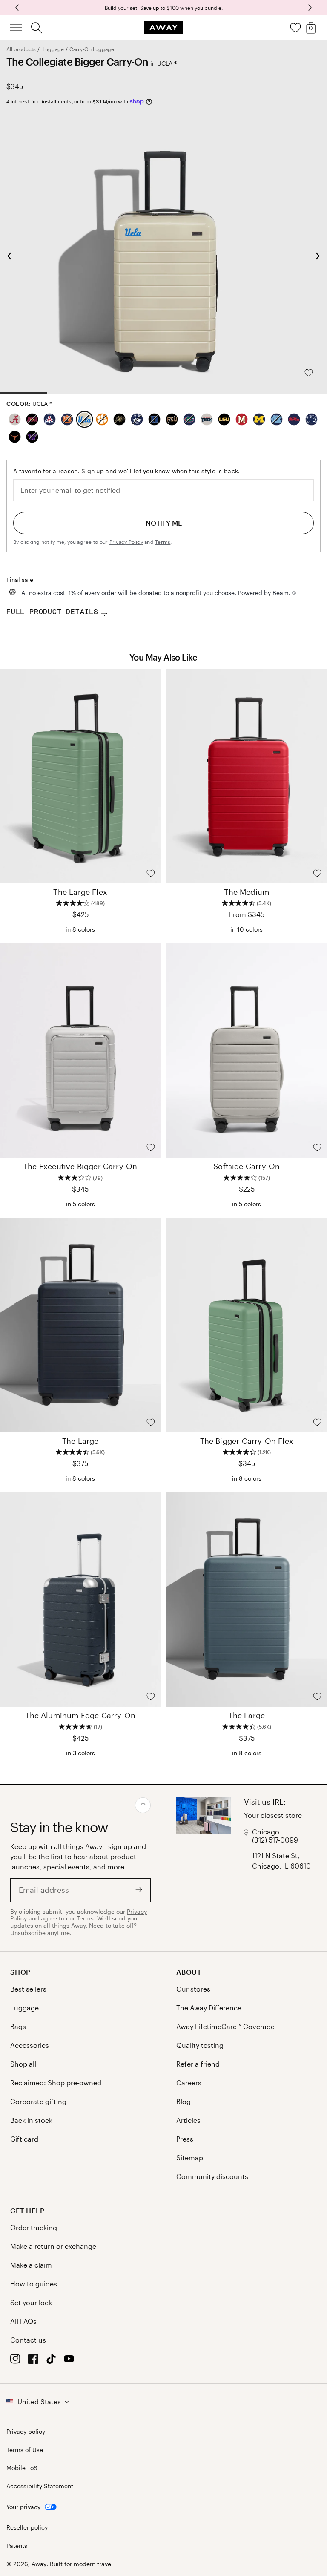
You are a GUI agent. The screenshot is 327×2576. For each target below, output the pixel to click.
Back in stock (31, 2120)
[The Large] (80, 1325)
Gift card (24, 2139)
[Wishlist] (295, 28)
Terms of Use (25, 2450)
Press (185, 2139)
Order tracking (34, 2227)
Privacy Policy (126, 542)
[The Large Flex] (80, 776)
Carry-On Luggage (92, 49)
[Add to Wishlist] (316, 373)
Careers (189, 2083)
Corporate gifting (38, 2101)
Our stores (193, 1989)
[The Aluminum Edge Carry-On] (80, 1599)
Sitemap (190, 2158)
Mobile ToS (22, 2468)
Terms (163, 542)
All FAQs (23, 2321)
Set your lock (31, 2302)
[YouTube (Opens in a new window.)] (69, 2361)
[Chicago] (204, 1868)
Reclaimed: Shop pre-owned (56, 2083)
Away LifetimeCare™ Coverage (225, 2026)
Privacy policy (26, 2432)
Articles (188, 2120)
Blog (184, 2101)
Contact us (28, 2340)
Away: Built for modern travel (72, 2564)
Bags (18, 2026)
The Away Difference (209, 2008)
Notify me (164, 523)
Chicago (266, 1832)
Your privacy (23, 2507)
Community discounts (212, 2176)
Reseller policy (27, 2527)
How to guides (34, 2284)
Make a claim (31, 2265)
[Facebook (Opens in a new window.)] (33, 2361)
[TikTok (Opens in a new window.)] (51, 2361)
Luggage (53, 49)
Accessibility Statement (40, 2486)
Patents (17, 2546)
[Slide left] (309, 8)
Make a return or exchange (53, 2246)
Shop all (23, 2064)
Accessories (30, 2045)
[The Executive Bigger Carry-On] (80, 1050)
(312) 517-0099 (275, 1840)
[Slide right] (18, 8)
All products (21, 49)
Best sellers (28, 1989)
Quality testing (200, 2045)
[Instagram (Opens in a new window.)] (15, 2361)
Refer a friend (198, 2064)
